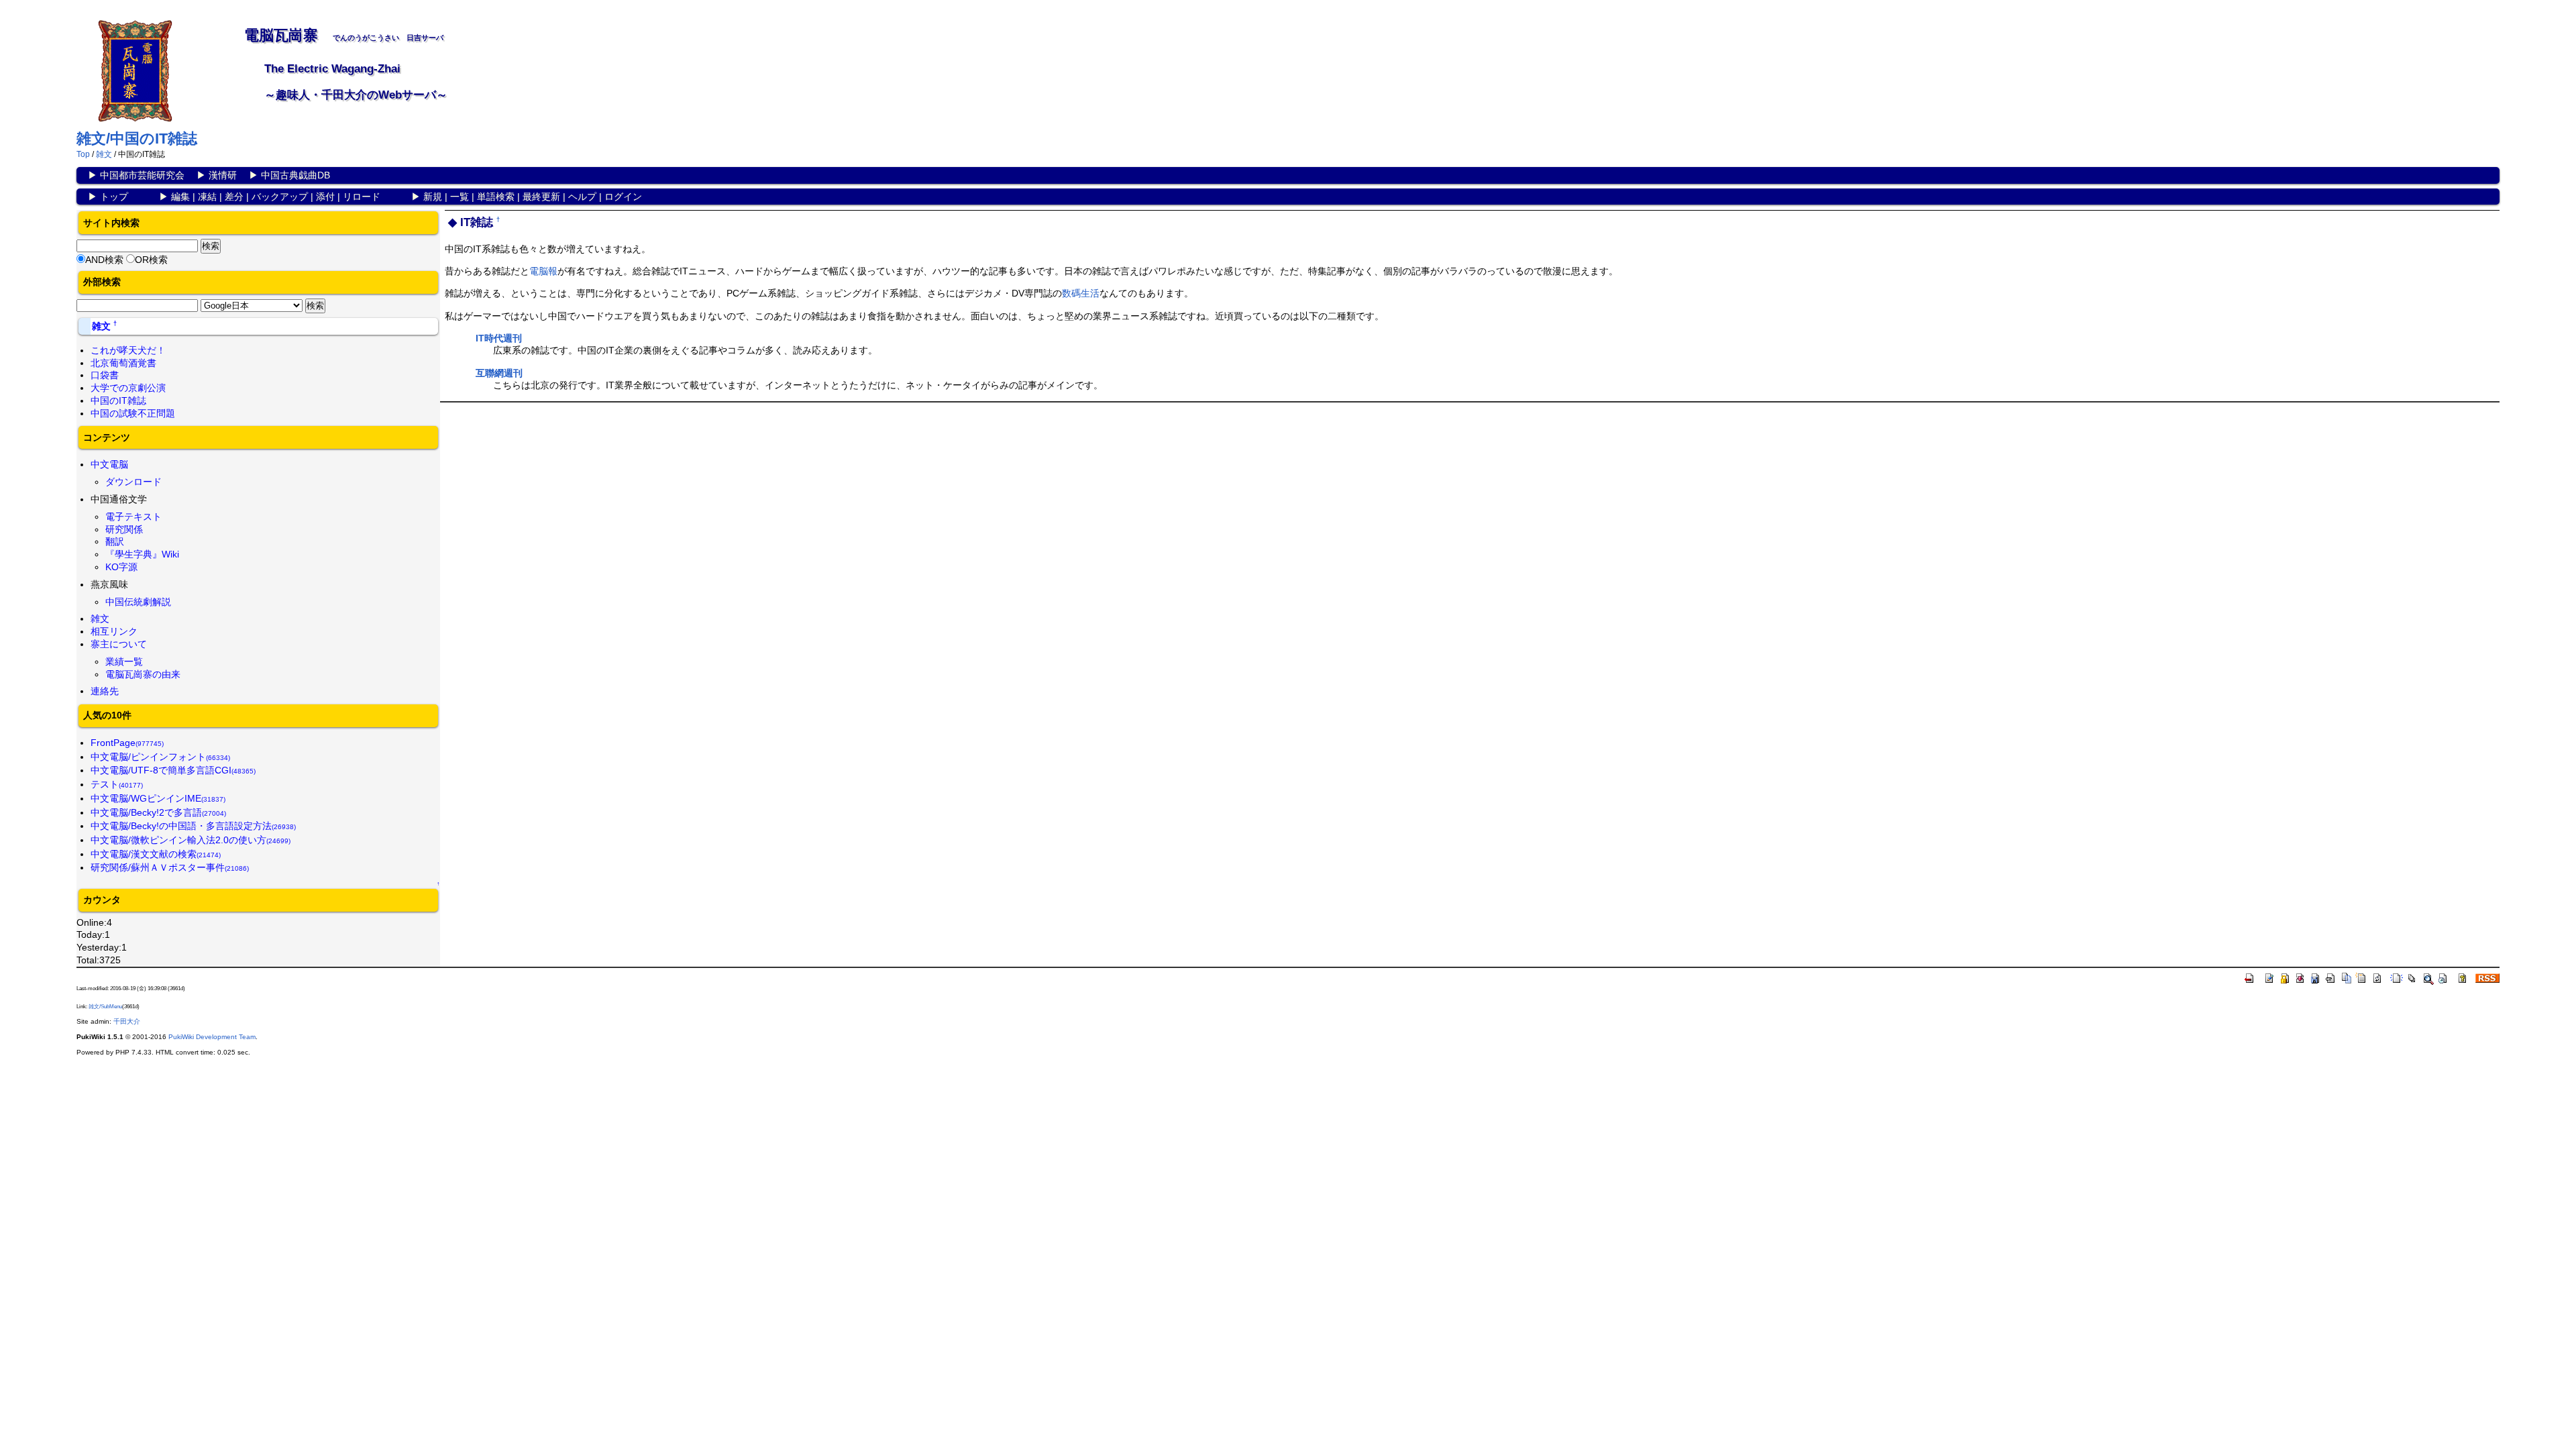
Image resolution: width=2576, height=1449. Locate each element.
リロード (362, 197)
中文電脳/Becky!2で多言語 (158, 812)
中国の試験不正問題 (133, 413)
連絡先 (105, 691)
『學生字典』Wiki (142, 554)
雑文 (104, 154)
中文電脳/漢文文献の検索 (156, 854)
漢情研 (223, 175)
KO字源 (121, 567)
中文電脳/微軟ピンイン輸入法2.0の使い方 (191, 840)
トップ (114, 197)
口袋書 (105, 375)
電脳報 (543, 271)
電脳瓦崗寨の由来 (143, 674)
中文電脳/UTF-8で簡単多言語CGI (173, 770)
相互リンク (114, 631)
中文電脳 (109, 464)
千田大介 (127, 1021)
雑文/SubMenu (105, 1007)
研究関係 (124, 529)
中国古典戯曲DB (296, 175)
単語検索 (496, 197)
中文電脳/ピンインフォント (160, 757)
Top (83, 154)
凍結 (207, 197)
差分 (234, 197)
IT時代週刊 (499, 338)
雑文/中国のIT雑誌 (137, 139)
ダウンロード (133, 482)
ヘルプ (582, 197)
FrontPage (127, 743)
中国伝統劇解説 (138, 602)
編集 (180, 197)
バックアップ (280, 197)
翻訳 (115, 541)
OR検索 (151, 260)
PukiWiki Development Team (212, 1037)
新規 (433, 197)
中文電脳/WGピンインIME (158, 798)
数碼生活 (1081, 293)
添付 (325, 197)
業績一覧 (124, 661)
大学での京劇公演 (128, 388)
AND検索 (104, 260)
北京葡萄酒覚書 (123, 363)
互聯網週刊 (499, 373)
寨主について (119, 644)
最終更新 (541, 197)
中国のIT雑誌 (118, 400)
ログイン (623, 197)
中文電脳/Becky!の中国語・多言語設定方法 (193, 826)
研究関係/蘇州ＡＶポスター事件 (170, 867)
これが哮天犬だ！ (128, 350)
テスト (117, 784)
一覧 (460, 197)
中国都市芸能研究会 (142, 175)
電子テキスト (133, 517)
